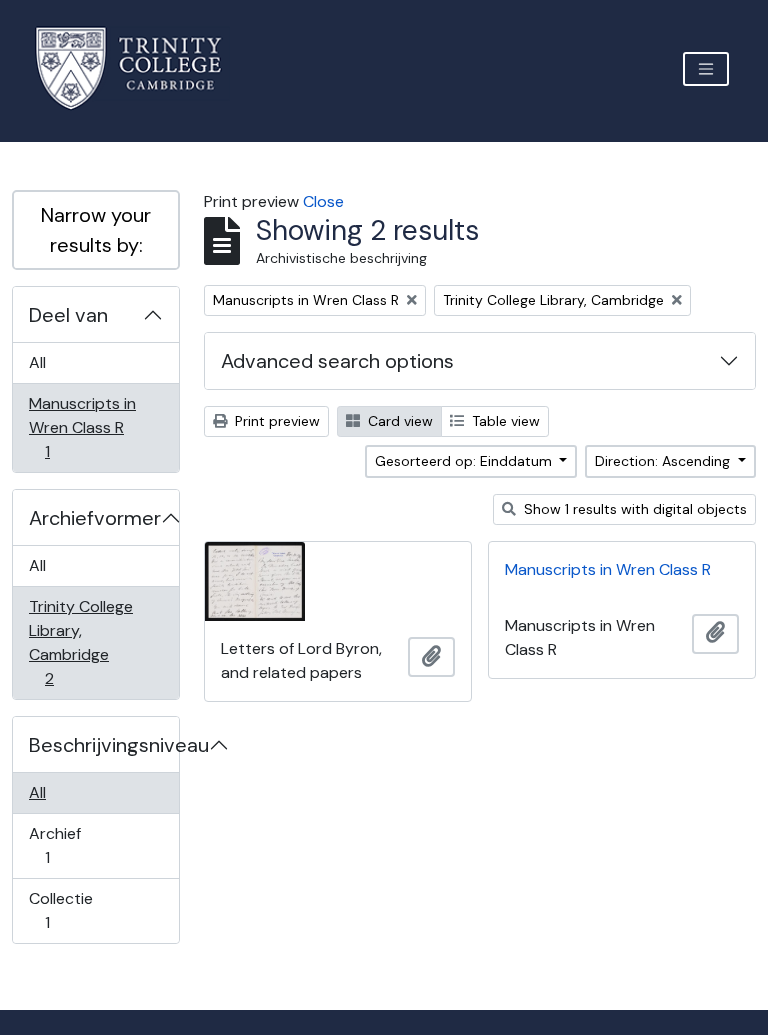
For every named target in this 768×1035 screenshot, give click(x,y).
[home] (140, 68)
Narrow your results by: (96, 230)
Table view (504, 421)
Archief (61, 845)
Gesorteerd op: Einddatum (465, 461)
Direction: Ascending (664, 461)
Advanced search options (337, 361)
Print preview (275, 421)
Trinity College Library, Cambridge (80, 642)
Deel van (68, 315)
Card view (398, 421)
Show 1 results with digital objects (633, 509)
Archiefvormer (95, 518)
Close (323, 201)
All (37, 362)
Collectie (61, 910)
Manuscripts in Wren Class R (82, 427)
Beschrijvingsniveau (104, 745)
